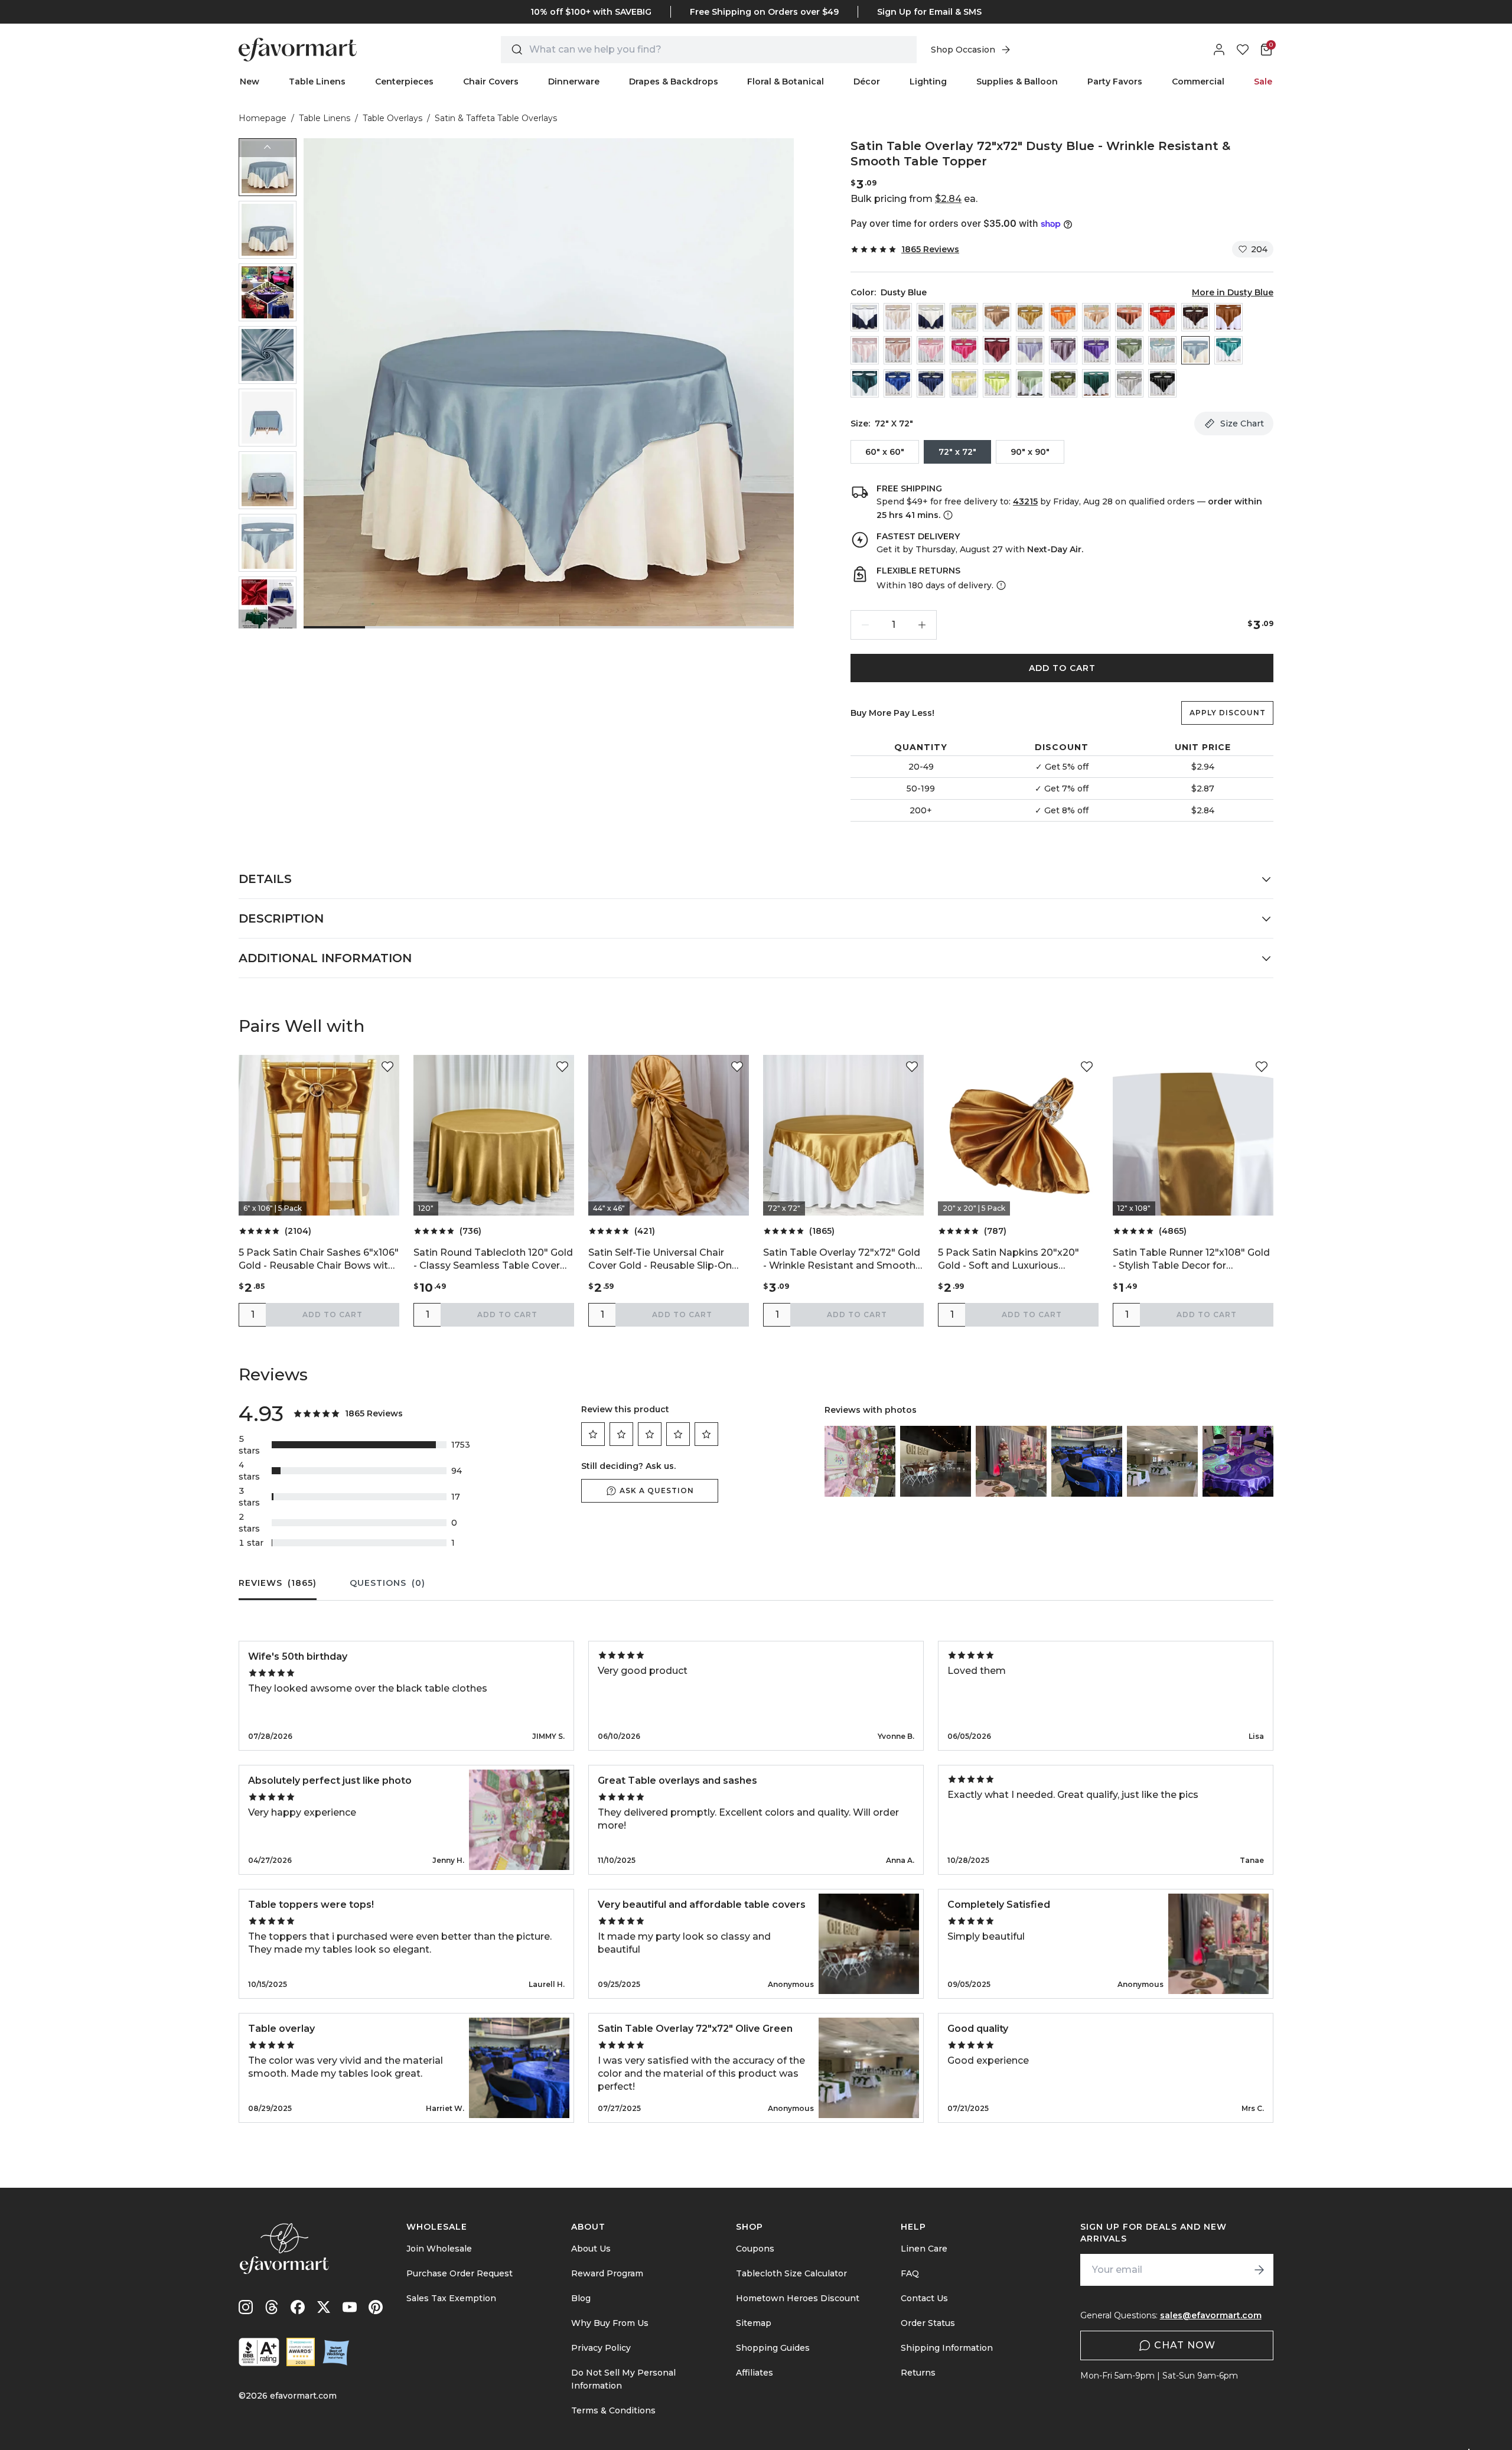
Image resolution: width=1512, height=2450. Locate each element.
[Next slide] (268, 619)
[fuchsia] (964, 350)
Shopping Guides (773, 2348)
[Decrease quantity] (865, 625)
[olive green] (1063, 383)
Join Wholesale (439, 2249)
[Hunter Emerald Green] (1096, 383)
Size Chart (1242, 423)
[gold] (1030, 317)
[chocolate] (1195, 317)
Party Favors (1115, 82)
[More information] (947, 515)
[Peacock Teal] (865, 383)
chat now (1185, 2345)
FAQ (910, 2273)
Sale (1263, 82)
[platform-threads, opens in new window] (272, 2307)
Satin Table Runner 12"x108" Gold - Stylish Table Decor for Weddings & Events (1191, 1260)
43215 (1025, 501)
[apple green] (997, 383)
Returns (918, 2373)
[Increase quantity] (922, 625)
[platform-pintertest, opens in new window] (376, 2307)
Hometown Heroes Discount (798, 2298)
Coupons (755, 2249)
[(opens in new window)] (259, 2352)
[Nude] (1096, 317)
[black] (1162, 383)
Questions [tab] (387, 1583)
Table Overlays (392, 118)
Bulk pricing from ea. (914, 199)
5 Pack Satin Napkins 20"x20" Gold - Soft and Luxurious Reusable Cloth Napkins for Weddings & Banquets (1008, 1260)
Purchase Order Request (460, 2273)
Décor (867, 82)
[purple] (1096, 350)
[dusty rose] (898, 350)
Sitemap (754, 2323)
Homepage (263, 118)
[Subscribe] (1259, 2270)
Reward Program (607, 2273)
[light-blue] (1162, 350)
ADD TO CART (1062, 668)
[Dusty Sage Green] (1129, 350)
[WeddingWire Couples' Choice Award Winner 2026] (301, 2352)
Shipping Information (947, 2348)
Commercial (1198, 82)
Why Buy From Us (610, 2323)
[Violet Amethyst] (1063, 350)
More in (1233, 292)
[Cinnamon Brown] (1228, 317)
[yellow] (964, 383)
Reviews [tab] (278, 1583)
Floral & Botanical (786, 82)
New (250, 82)
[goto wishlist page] (1243, 50)
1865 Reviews (930, 249)
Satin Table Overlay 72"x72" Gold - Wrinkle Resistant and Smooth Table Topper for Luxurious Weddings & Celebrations (842, 1260)
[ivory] (931, 317)
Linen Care (924, 2249)
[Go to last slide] (268, 148)
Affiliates (755, 2373)
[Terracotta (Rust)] (1129, 317)
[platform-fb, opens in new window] (298, 2307)
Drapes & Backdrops (674, 82)
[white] (865, 317)
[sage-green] (1030, 383)
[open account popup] (1219, 50)
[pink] (931, 350)
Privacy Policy (601, 2348)
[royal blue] (898, 383)
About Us (591, 2249)
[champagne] (964, 317)
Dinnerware (574, 82)
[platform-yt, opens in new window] (350, 2307)
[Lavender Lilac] (1030, 350)
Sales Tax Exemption (451, 2298)
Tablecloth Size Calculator (791, 2273)
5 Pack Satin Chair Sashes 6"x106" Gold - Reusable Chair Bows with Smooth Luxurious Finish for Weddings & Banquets (319, 1260)
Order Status (928, 2323)
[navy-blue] (931, 383)
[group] (268, 167)
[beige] (898, 317)
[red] (1162, 317)
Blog (581, 2298)
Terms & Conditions (613, 2410)
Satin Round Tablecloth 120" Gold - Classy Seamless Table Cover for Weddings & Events (493, 1260)
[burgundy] (997, 350)
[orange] (1063, 317)
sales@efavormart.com (1211, 2315)
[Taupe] (997, 317)
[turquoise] (1228, 350)
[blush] (865, 350)
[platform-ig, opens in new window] (246, 2307)
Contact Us (924, 2298)
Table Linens (317, 82)
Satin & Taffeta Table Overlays (496, 118)
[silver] (1129, 383)
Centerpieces (404, 82)
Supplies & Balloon (1017, 82)
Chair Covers (491, 82)
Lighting (928, 82)
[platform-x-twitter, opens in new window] (324, 2307)
